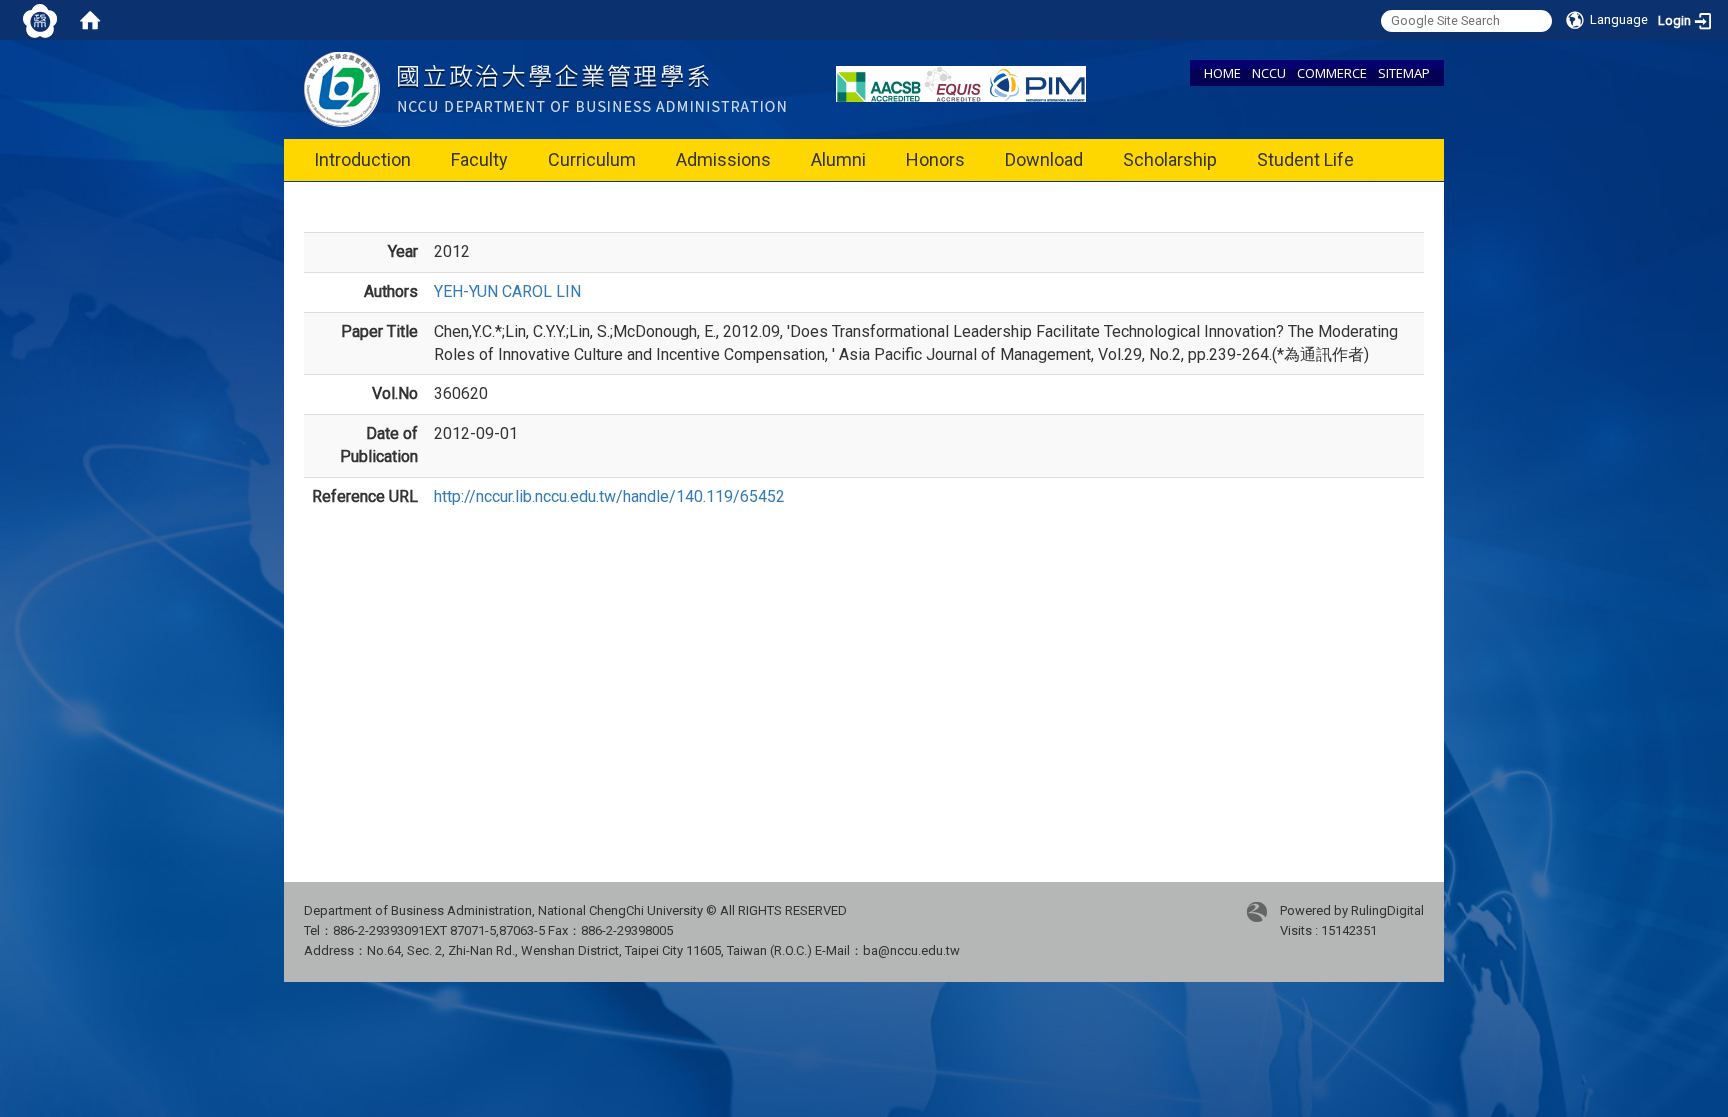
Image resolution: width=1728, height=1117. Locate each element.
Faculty (479, 159)
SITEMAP (1404, 73)
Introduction (362, 159)
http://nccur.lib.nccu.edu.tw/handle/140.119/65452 (609, 496)
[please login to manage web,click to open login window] (40, 20)
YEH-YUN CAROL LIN (507, 291)
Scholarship (1170, 159)
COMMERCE (1332, 73)
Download (1044, 159)
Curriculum (592, 159)
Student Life (1305, 159)
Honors (935, 159)
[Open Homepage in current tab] (90, 20)
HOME (1222, 73)
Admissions (723, 159)
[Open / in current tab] (545, 88)
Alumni (838, 159)
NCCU (1269, 73)
